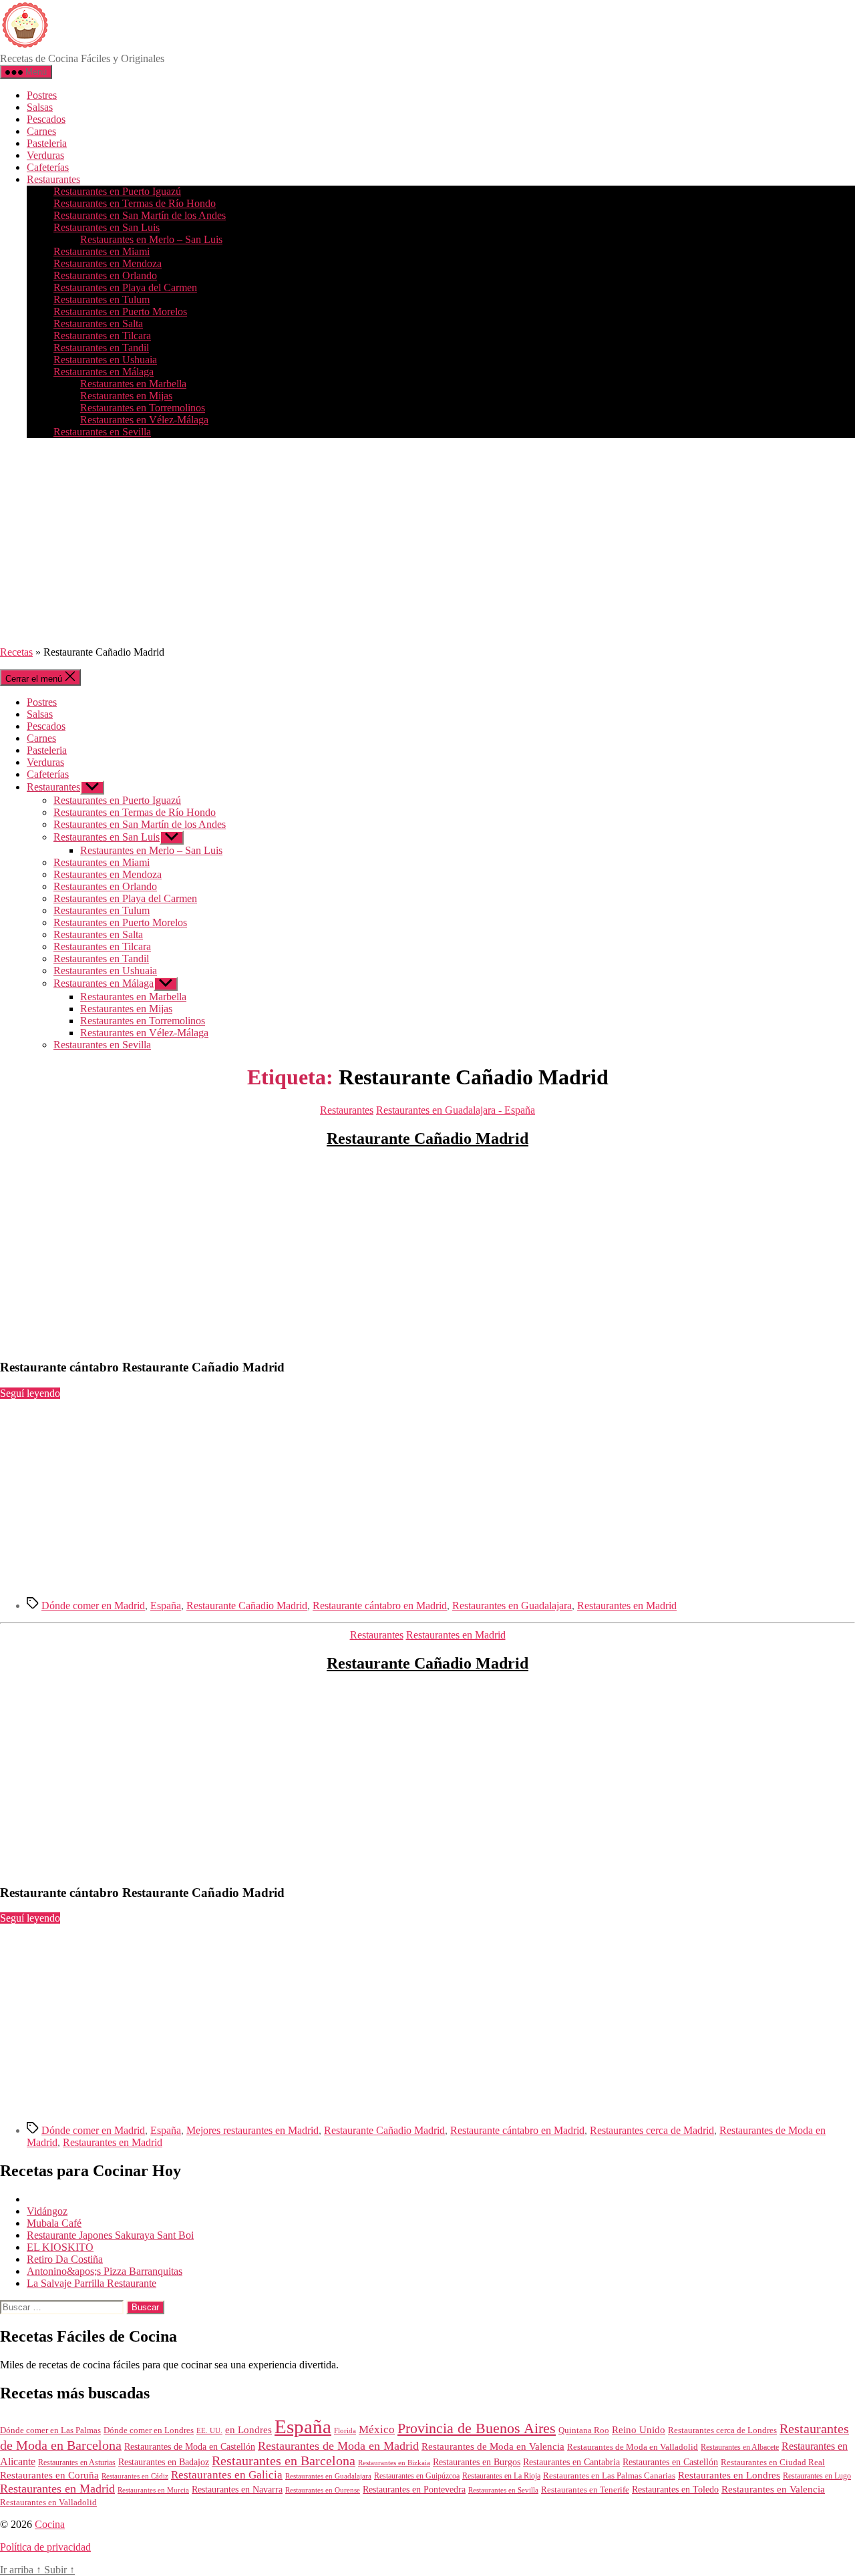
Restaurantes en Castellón (670, 2462)
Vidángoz (47, 2211)
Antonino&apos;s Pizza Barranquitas (105, 2271)
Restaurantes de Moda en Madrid (338, 2446)
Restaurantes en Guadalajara (512, 1605)
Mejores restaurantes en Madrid (252, 2130)
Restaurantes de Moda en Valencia (493, 2446)
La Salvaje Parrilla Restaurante (92, 2283)
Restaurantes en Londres (729, 2475)
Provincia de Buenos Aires (477, 2428)
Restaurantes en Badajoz (164, 2462)
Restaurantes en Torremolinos (143, 408)
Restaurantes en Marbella (133, 384)
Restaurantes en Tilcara (102, 336)
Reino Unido (639, 2430)
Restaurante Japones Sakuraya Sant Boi (110, 2235)
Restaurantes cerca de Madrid (652, 2130)
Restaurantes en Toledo (675, 2489)
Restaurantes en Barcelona (284, 2460)
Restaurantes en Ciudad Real (773, 2462)
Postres (42, 95)
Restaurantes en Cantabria (571, 2462)
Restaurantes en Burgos (477, 2462)
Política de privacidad (45, 2547)
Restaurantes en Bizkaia (394, 2462)
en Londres (248, 2430)
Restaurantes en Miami (102, 251)
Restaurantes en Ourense (323, 2490)
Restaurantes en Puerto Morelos (120, 311)
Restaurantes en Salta (98, 324)
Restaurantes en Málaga (104, 372)
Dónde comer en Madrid (93, 1605)
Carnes (41, 131)
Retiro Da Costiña (65, 2259)
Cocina (50, 2524)
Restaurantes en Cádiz (135, 2476)
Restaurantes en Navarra (237, 2489)
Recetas (16, 652)
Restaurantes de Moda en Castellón (190, 2447)
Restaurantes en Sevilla (102, 432)
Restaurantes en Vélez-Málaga (144, 420)
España (166, 1605)
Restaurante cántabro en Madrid (380, 1605)
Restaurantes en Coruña (49, 2475)
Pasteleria (47, 143)
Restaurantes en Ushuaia (105, 360)
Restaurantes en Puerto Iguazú (117, 191)
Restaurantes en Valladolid (48, 2503)
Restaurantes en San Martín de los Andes (140, 215)
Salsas (40, 107)
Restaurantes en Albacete (740, 2447)
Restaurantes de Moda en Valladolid (633, 2447)
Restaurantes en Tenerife (585, 2490)
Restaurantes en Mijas (126, 396)
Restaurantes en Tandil (101, 348)
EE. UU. (209, 2430)
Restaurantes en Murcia (153, 2490)
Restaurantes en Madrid (627, 1605)
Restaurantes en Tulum (102, 299)
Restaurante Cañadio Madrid (427, 1138)
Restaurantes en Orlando (105, 275)
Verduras (45, 155)
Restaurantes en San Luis (107, 227)
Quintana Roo (584, 2430)
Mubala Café (54, 2223)
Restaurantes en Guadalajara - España (456, 1110)
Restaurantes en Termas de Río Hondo (135, 203)
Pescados (46, 119)
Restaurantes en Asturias (77, 2462)
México (377, 2429)
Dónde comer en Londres (149, 2430)
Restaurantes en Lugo (817, 2476)
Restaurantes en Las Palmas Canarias (609, 2476)
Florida (345, 2430)
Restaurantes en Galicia (227, 2475)
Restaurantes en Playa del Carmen (125, 287)
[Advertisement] (427, 542)
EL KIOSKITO (60, 2247)
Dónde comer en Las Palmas (50, 2430)
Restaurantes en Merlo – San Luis (151, 239)
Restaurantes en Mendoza (108, 263)
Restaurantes (53, 179)
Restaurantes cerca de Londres (722, 2430)
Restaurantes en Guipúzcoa (417, 2476)
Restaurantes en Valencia (773, 2489)
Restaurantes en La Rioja (501, 2476)
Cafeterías (48, 167)
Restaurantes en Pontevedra (414, 2490)
